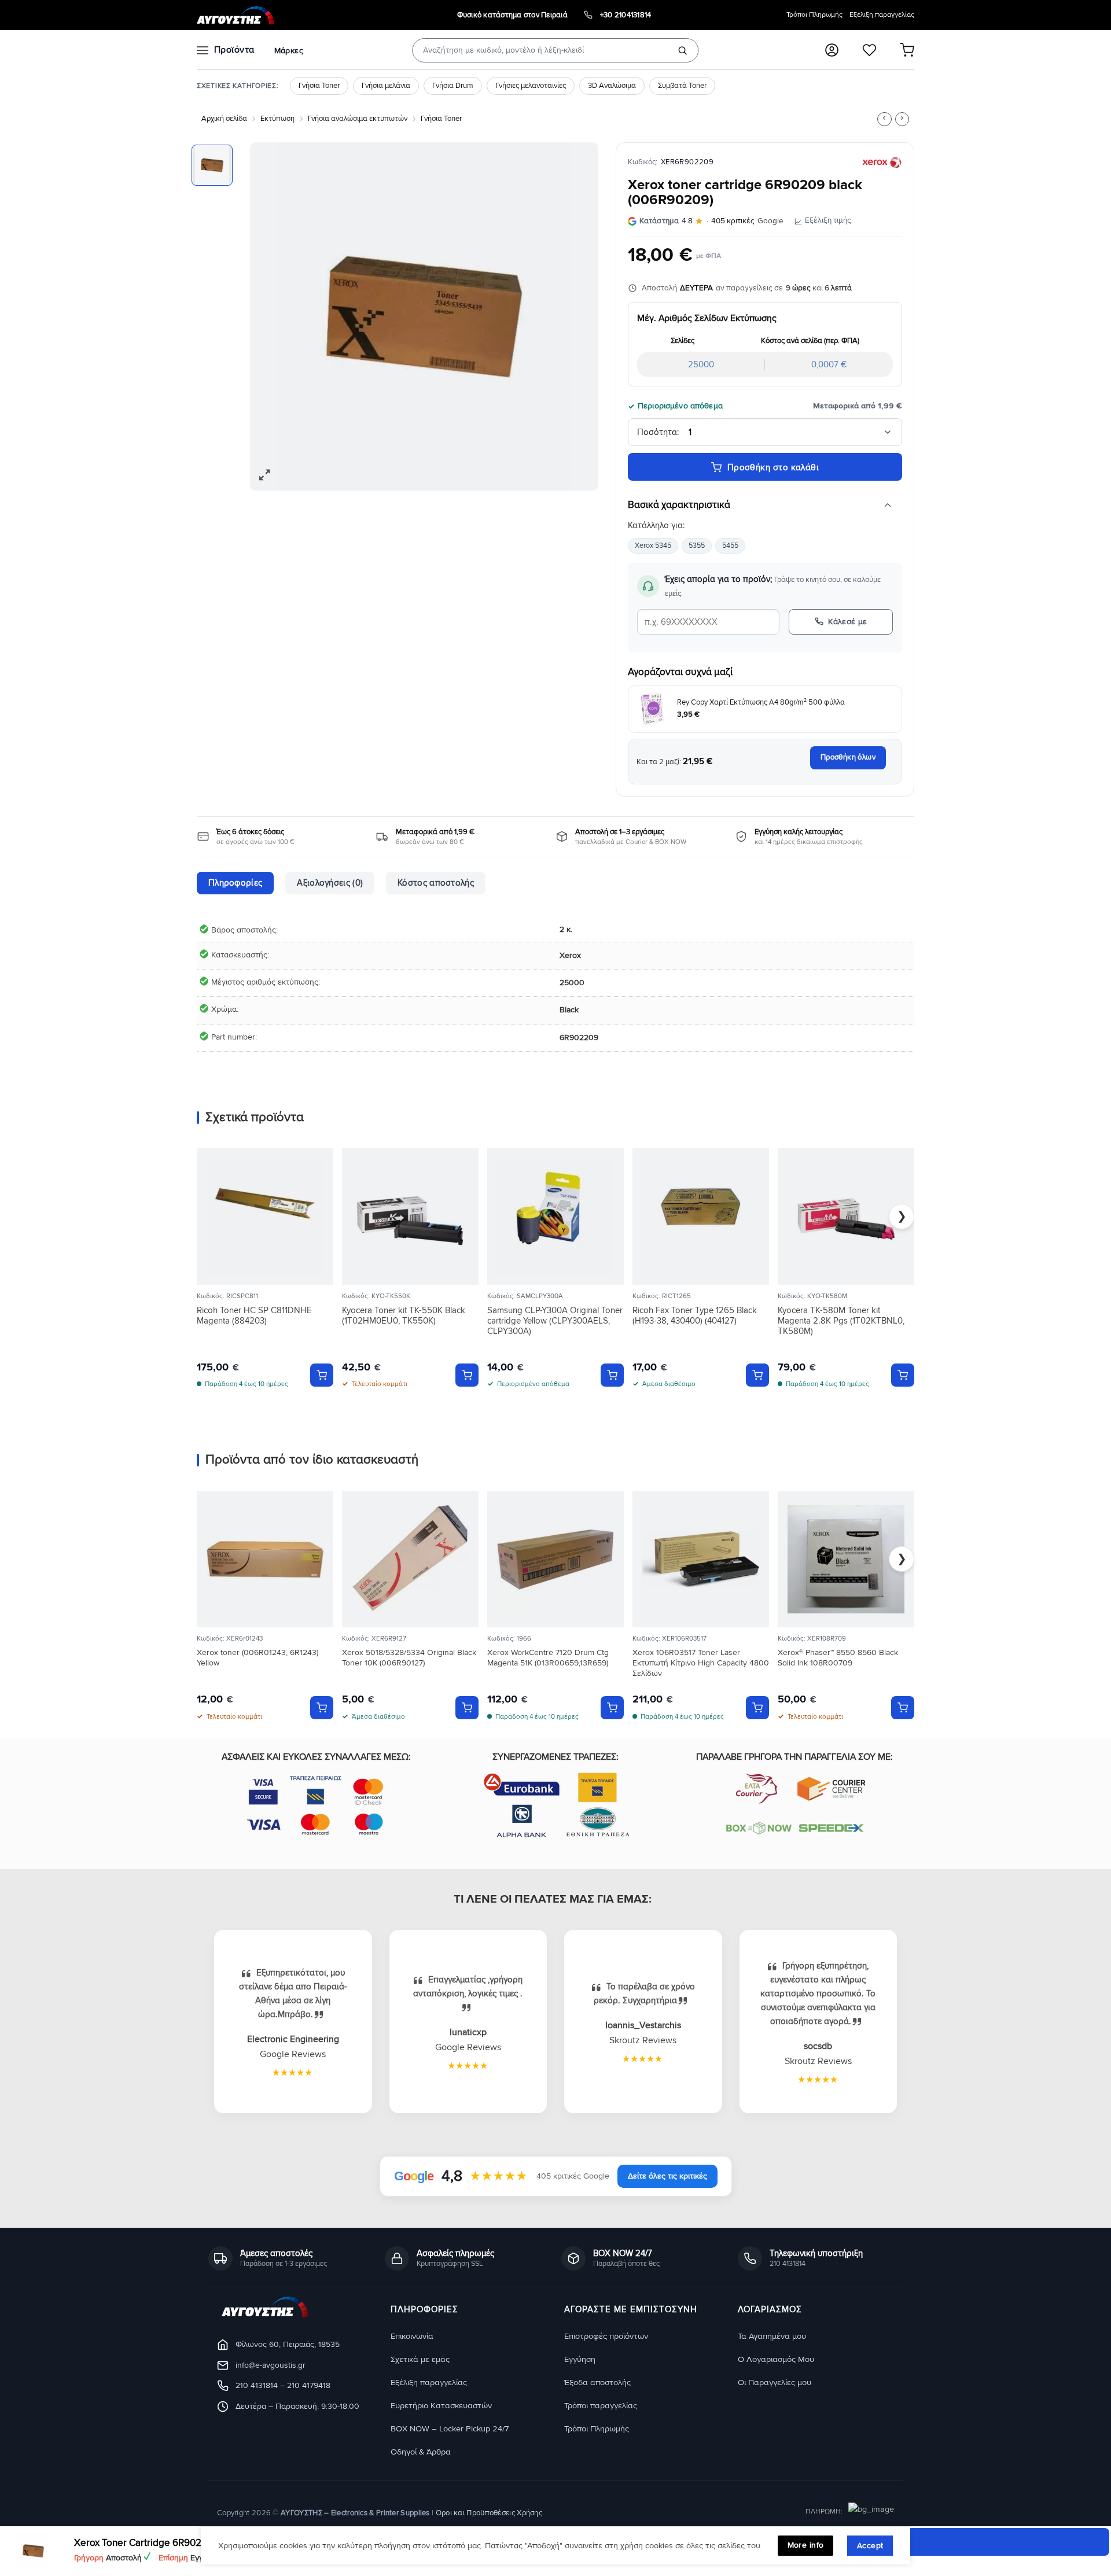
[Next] (577, 316)
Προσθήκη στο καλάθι (773, 467)
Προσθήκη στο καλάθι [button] (322, 1375)
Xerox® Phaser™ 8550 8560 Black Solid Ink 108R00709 (838, 1658)
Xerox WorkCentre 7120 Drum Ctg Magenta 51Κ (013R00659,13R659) (548, 1658)
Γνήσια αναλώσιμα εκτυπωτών (358, 119)
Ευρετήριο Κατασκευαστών (441, 2406)
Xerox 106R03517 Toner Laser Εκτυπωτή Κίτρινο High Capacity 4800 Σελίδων (701, 1663)
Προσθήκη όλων (848, 757)
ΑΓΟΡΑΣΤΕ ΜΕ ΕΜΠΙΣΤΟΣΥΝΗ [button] (631, 2310)
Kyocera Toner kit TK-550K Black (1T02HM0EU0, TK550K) (404, 1315)
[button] (832, 50)
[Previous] (271, 316)
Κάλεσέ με (848, 622)
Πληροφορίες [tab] (235, 883)
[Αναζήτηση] (683, 50)
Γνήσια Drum (453, 86)
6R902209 (579, 1038)
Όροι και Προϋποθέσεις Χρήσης (489, 2513)
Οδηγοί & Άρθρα (421, 2452)
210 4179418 (309, 2386)
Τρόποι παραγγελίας (601, 2406)
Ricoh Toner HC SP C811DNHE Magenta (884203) (254, 1315)
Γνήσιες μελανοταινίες (531, 86)
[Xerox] (882, 163)
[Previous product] (902, 119)
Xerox (570, 955)
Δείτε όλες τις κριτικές (667, 2176)
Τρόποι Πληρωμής (814, 15)
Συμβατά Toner (682, 86)
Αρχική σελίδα (224, 119)
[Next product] (884, 119)
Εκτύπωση (277, 119)
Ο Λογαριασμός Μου (776, 2359)
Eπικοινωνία (412, 2336)
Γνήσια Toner (319, 86)
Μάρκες (289, 51)
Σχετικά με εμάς (420, 2359)
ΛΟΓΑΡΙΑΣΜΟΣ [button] (770, 2310)
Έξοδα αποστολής (597, 2382)
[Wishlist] (869, 50)
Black (569, 1010)
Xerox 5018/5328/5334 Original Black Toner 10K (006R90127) (409, 1658)
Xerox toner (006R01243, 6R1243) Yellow (257, 1658)
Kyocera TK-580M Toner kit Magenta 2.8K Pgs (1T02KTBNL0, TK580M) (841, 1321)
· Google (711, 221)
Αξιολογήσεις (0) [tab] (330, 883)
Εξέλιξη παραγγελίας (882, 15)
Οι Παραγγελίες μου (775, 2382)
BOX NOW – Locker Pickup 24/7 (450, 2429)
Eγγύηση (580, 2359)
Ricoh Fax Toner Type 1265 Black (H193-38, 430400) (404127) (695, 1315)
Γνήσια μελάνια (386, 86)
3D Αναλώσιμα (612, 86)
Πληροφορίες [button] (424, 2310)
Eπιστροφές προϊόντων (606, 2336)
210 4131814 (257, 2386)
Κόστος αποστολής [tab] (436, 883)
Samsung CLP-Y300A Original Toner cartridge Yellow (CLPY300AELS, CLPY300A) (555, 1321)
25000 (572, 983)
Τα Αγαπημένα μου (772, 2336)
